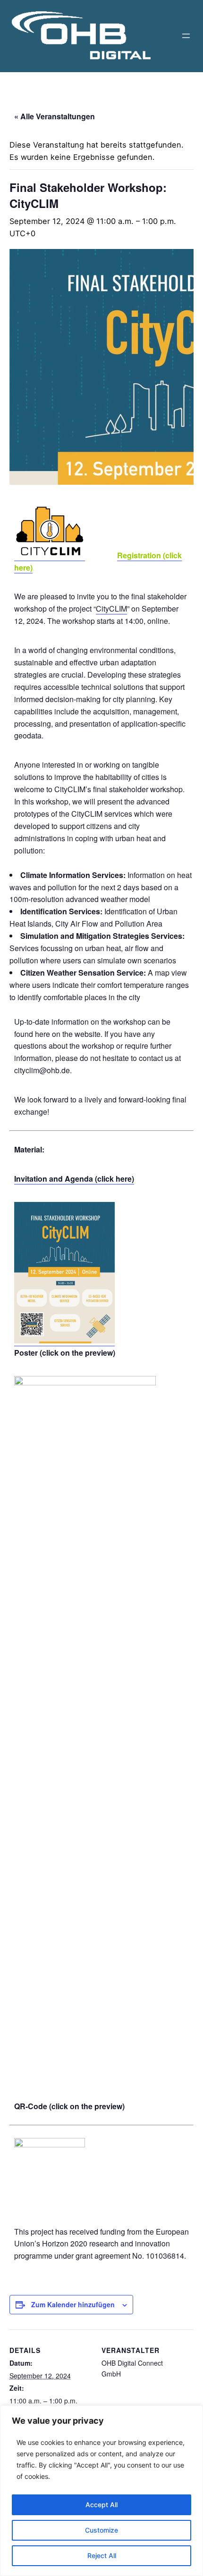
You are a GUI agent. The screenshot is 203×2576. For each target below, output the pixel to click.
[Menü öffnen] (186, 36)
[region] (101, 2491)
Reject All (102, 2555)
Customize (101, 2530)
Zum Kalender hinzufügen (73, 2304)
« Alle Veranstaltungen (55, 116)
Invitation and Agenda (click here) (74, 1179)
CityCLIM (111, 609)
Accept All (101, 2505)
